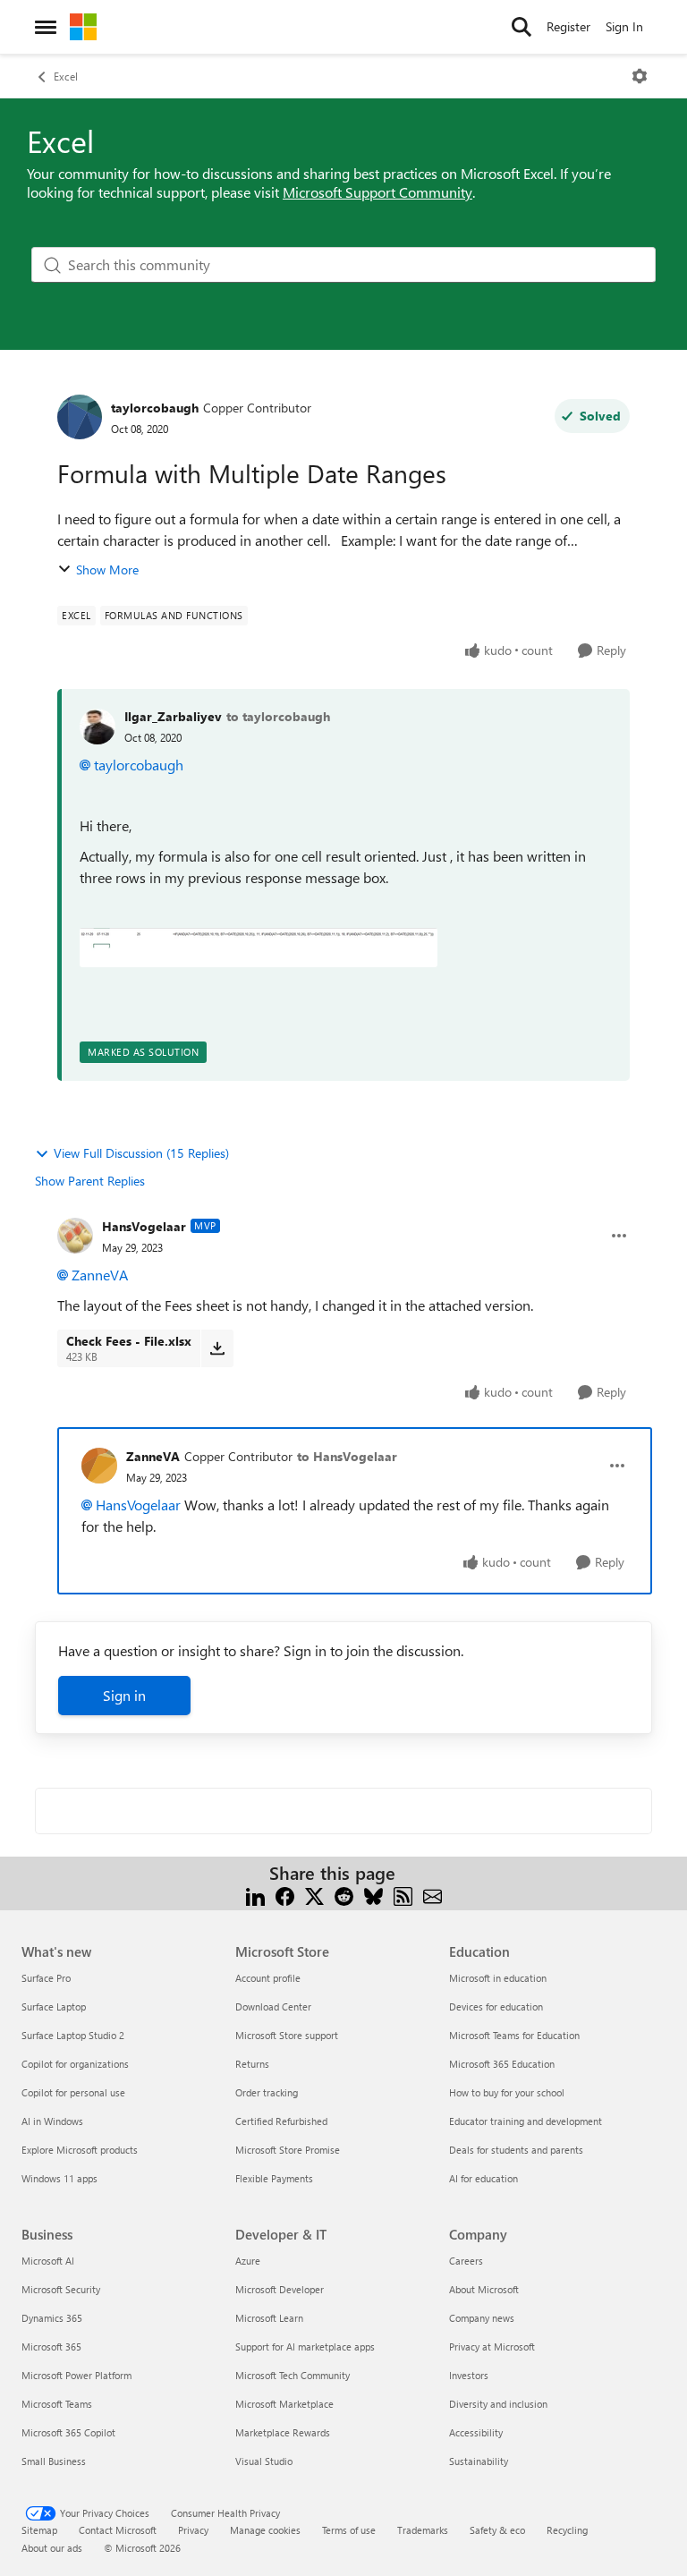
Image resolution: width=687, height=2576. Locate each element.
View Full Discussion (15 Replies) (141, 1153)
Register (568, 26)
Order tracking (267, 2092)
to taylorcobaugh (278, 716)
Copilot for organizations (75, 2064)
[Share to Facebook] (285, 1895)
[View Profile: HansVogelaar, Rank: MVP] (75, 1236)
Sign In (624, 26)
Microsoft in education (498, 1978)
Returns (252, 2064)
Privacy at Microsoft (492, 2346)
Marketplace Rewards (283, 2432)
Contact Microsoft (118, 2530)
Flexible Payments (274, 2178)
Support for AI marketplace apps (305, 2346)
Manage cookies (265, 2530)
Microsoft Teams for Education (514, 2035)
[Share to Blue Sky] (373, 1895)
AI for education (483, 2178)
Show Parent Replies (90, 1181)
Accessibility (476, 2432)
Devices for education (496, 2006)
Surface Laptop (54, 2006)
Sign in (124, 1695)
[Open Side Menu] (46, 27)
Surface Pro (46, 1978)
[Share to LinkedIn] (255, 1895)
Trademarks (423, 2530)
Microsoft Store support (287, 2035)
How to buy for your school (507, 2092)
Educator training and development (526, 2121)
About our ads (52, 2548)
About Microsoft (484, 2289)
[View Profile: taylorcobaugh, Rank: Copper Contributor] (80, 417)
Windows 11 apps (59, 2178)
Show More (107, 570)
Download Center (273, 2006)
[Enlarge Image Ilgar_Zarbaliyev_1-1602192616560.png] (259, 948)
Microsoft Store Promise (288, 2150)
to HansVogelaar (347, 1456)
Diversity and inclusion (498, 2404)
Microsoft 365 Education (502, 2064)
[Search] (522, 27)
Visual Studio (264, 2461)
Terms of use (349, 2530)
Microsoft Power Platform (76, 2375)
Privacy (193, 2530)
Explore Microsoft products (80, 2150)
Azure (248, 2261)
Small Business (54, 2461)
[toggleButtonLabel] (640, 76)
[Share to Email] (433, 1895)
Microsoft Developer (280, 2289)
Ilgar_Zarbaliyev (173, 716)
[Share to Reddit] (344, 1895)
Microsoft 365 (51, 2346)
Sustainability (479, 2461)
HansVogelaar (144, 1226)
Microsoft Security (61, 2289)
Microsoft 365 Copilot (68, 2432)
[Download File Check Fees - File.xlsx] (217, 1348)
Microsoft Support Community (377, 192)
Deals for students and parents (516, 2150)
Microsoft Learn (269, 2318)
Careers (466, 2261)
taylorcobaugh (155, 408)
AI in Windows (52, 2121)
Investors (469, 2375)
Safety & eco (497, 2530)
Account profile (268, 1978)
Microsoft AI (48, 2261)
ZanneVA (100, 1275)
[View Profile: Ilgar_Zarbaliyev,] (98, 727)
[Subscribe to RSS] (403, 1895)
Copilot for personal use (73, 2092)
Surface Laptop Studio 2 (73, 2035)
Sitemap (39, 2530)
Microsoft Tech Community (293, 2375)
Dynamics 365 (52, 2318)
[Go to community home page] (83, 27)
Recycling (567, 2530)
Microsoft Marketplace (284, 2404)
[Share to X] (314, 1895)
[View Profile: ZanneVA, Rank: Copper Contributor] (99, 1466)
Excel (66, 76)
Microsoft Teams (57, 2404)
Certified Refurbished (281, 2121)
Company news (482, 2318)
